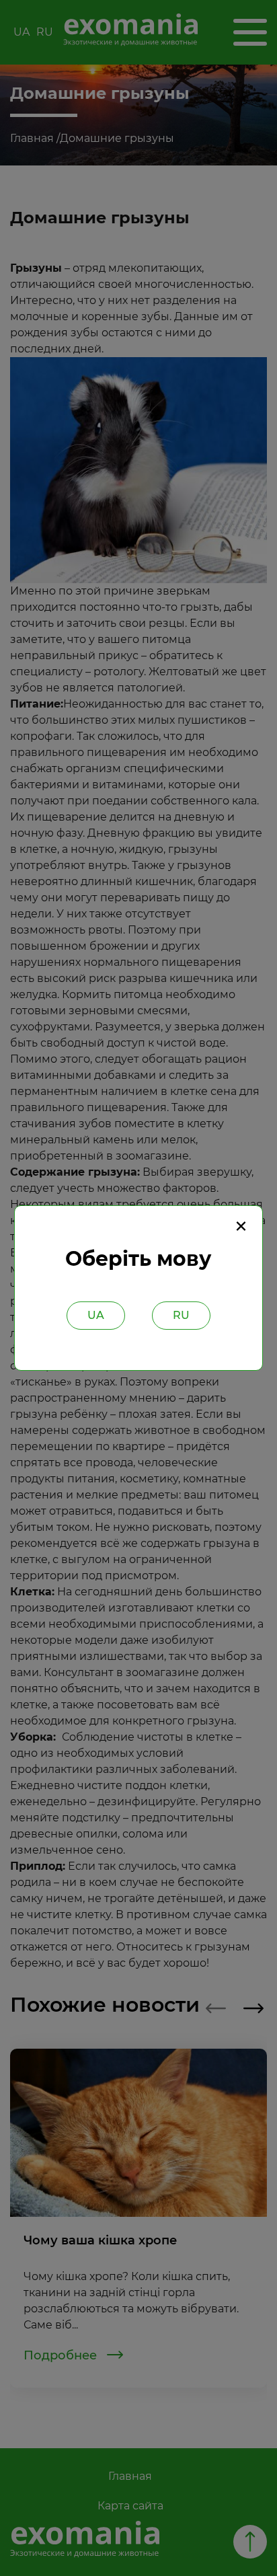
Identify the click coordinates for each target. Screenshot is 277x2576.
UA (96, 1315)
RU (181, 1315)
